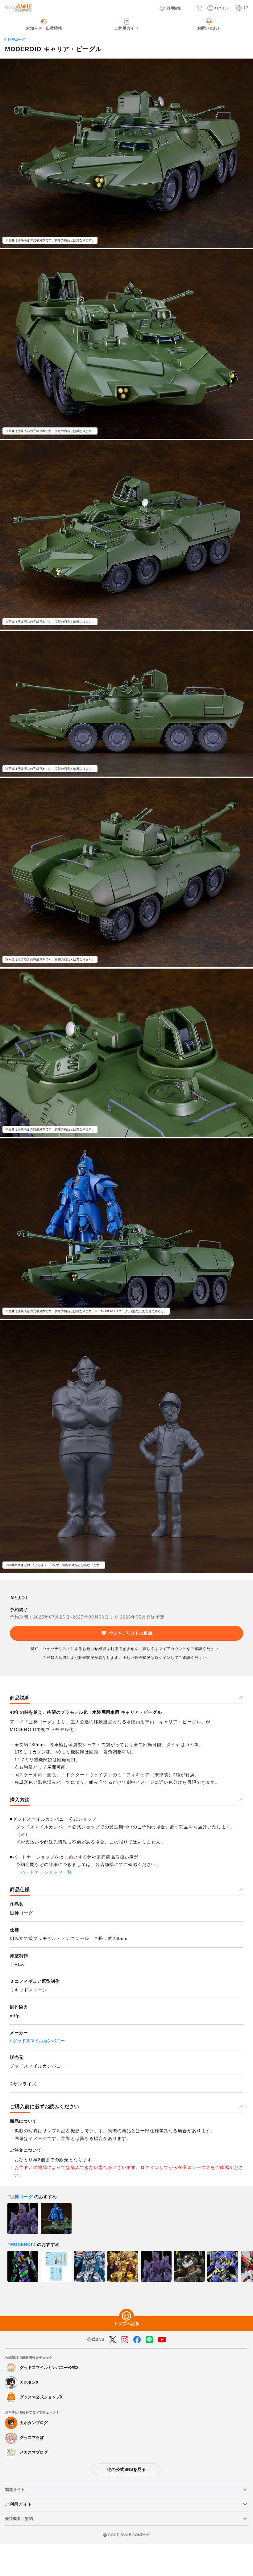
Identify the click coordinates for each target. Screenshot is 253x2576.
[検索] (189, 8)
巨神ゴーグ (17, 39)
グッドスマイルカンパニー (39, 2041)
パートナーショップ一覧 (46, 1872)
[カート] (199, 8)
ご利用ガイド (19, 2504)
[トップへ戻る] (126, 2316)
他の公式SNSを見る (126, 2469)
